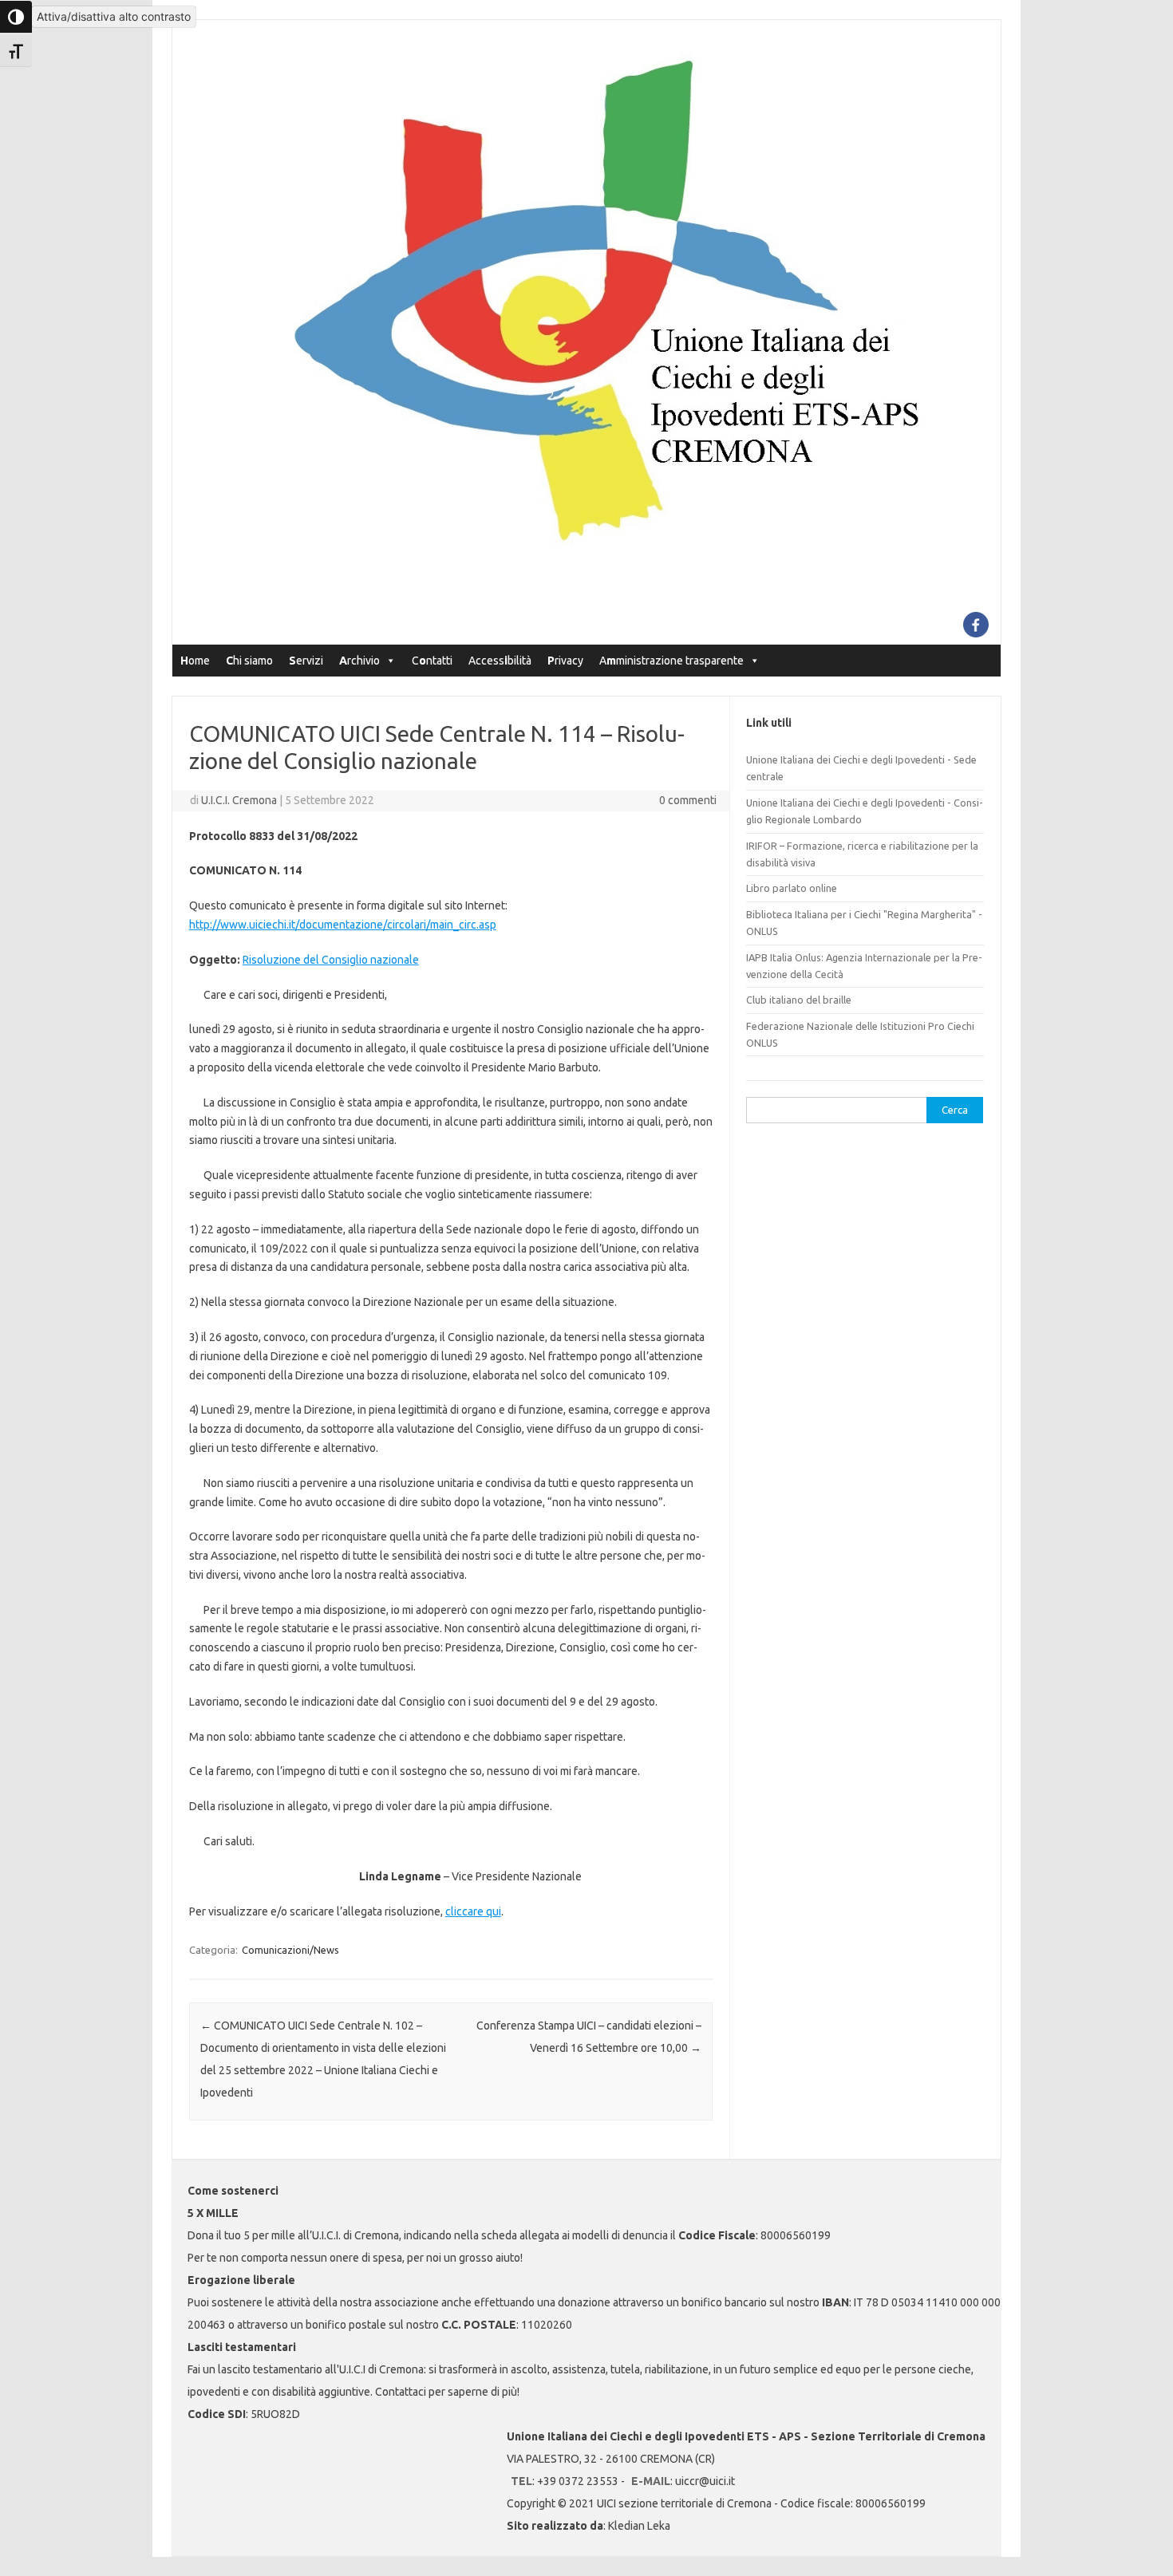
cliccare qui (473, 1911)
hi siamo (249, 661)
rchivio (359, 661)
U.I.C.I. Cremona (239, 800)
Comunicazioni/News (290, 1950)
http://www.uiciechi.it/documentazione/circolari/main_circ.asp (343, 925)
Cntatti (432, 661)
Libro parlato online (792, 888)
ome (195, 661)
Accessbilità (500, 661)
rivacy (565, 661)
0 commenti (688, 800)
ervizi (306, 661)
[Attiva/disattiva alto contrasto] (16, 17)
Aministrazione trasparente (671, 661)
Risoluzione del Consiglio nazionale (331, 960)
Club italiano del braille (799, 1000)
